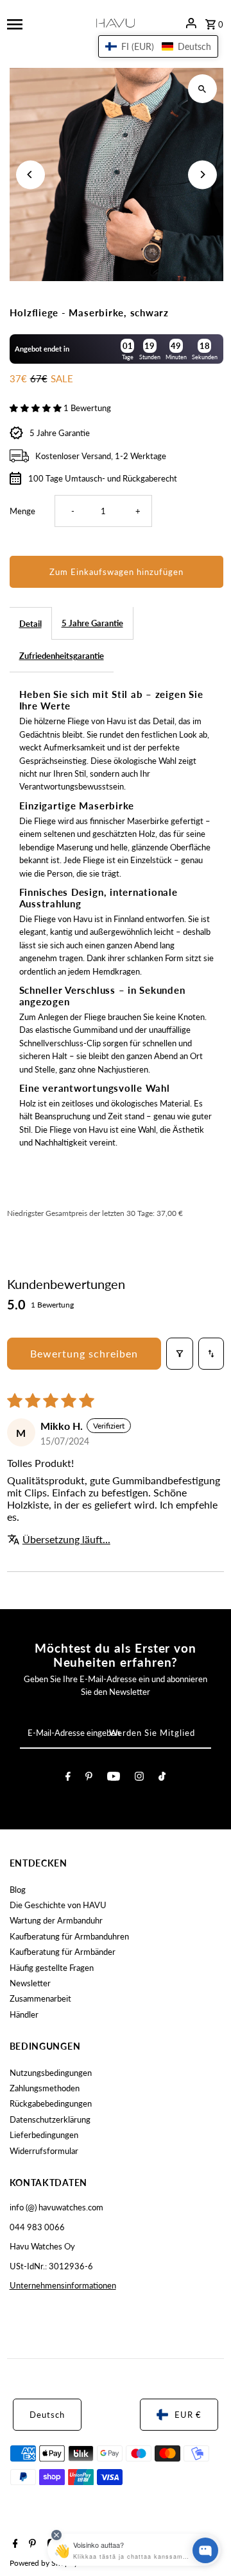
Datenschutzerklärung (50, 2119)
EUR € (188, 2415)
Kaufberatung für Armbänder (63, 1952)
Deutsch (47, 2415)
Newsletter (30, 1983)
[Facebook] (68, 1778)
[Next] (202, 174)
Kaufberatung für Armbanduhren (69, 1936)
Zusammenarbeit (40, 1998)
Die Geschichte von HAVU (58, 1905)
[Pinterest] (89, 1778)
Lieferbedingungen (44, 2135)
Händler (24, 2014)
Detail (30, 624)
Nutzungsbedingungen (51, 2073)
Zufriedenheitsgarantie (62, 656)
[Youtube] (114, 1778)
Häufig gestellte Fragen (52, 1968)
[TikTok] (162, 1778)
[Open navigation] (41, 23)
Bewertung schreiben (84, 1353)
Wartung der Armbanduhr (56, 1920)
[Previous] (30, 174)
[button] (37, 408)
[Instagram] (139, 1778)
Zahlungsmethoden (45, 2088)
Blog (18, 1890)
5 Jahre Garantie (92, 623)
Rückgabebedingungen (51, 2103)
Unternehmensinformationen (63, 2285)
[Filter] (180, 1354)
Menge (22, 511)
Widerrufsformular (44, 2151)
